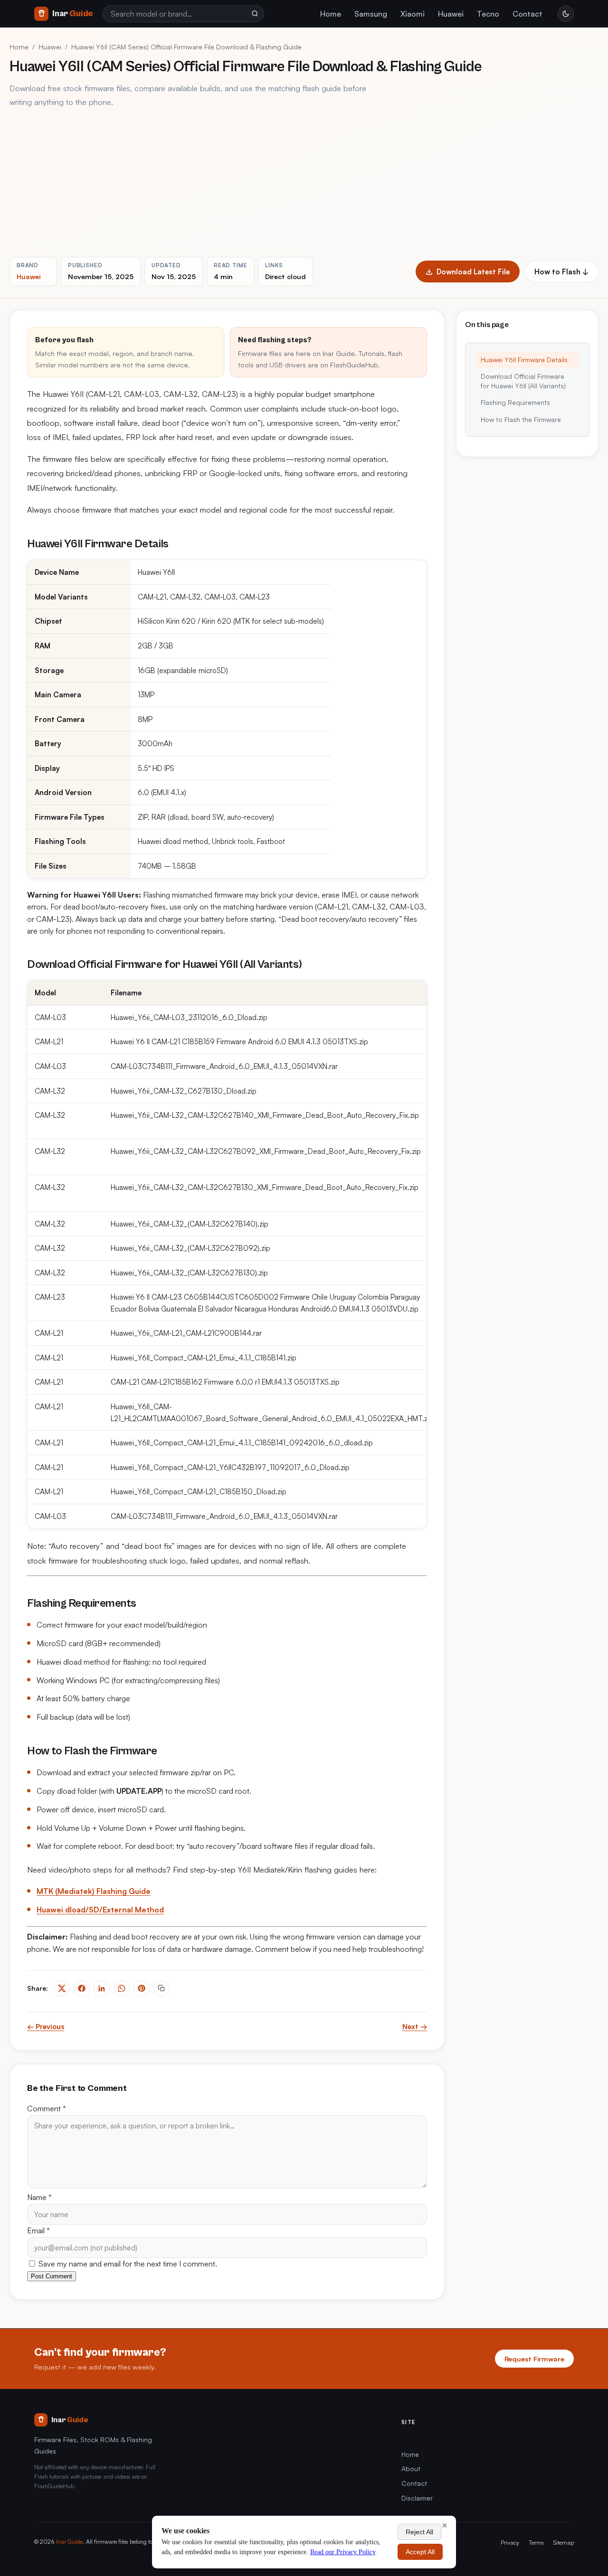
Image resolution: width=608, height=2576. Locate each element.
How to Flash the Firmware (521, 419)
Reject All (419, 2532)
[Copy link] (161, 1988)
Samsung (371, 14)
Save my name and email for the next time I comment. (127, 2264)
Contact (527, 14)
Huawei (451, 14)
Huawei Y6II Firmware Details (524, 360)
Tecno (488, 14)
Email (38, 2230)
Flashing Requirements (515, 403)
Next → (415, 2027)
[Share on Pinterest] (142, 1988)
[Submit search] (255, 14)
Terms (536, 2542)
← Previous (46, 2027)
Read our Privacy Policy (343, 2552)
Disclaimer (417, 2498)
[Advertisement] (304, 183)
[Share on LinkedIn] (102, 1988)
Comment (47, 2108)
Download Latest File (473, 272)
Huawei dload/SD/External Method (100, 1910)
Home (331, 14)
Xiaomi (413, 14)
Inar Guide (69, 2541)
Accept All (420, 2552)
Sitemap (564, 2542)
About (411, 2468)
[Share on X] (62, 1988)
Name (39, 2197)
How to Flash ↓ (561, 272)
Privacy (510, 2542)
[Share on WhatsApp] (122, 1988)
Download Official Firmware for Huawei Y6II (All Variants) (523, 381)
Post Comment (52, 2276)
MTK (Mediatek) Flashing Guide (94, 1891)
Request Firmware (534, 2359)
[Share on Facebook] (82, 1988)
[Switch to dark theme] (566, 14)
